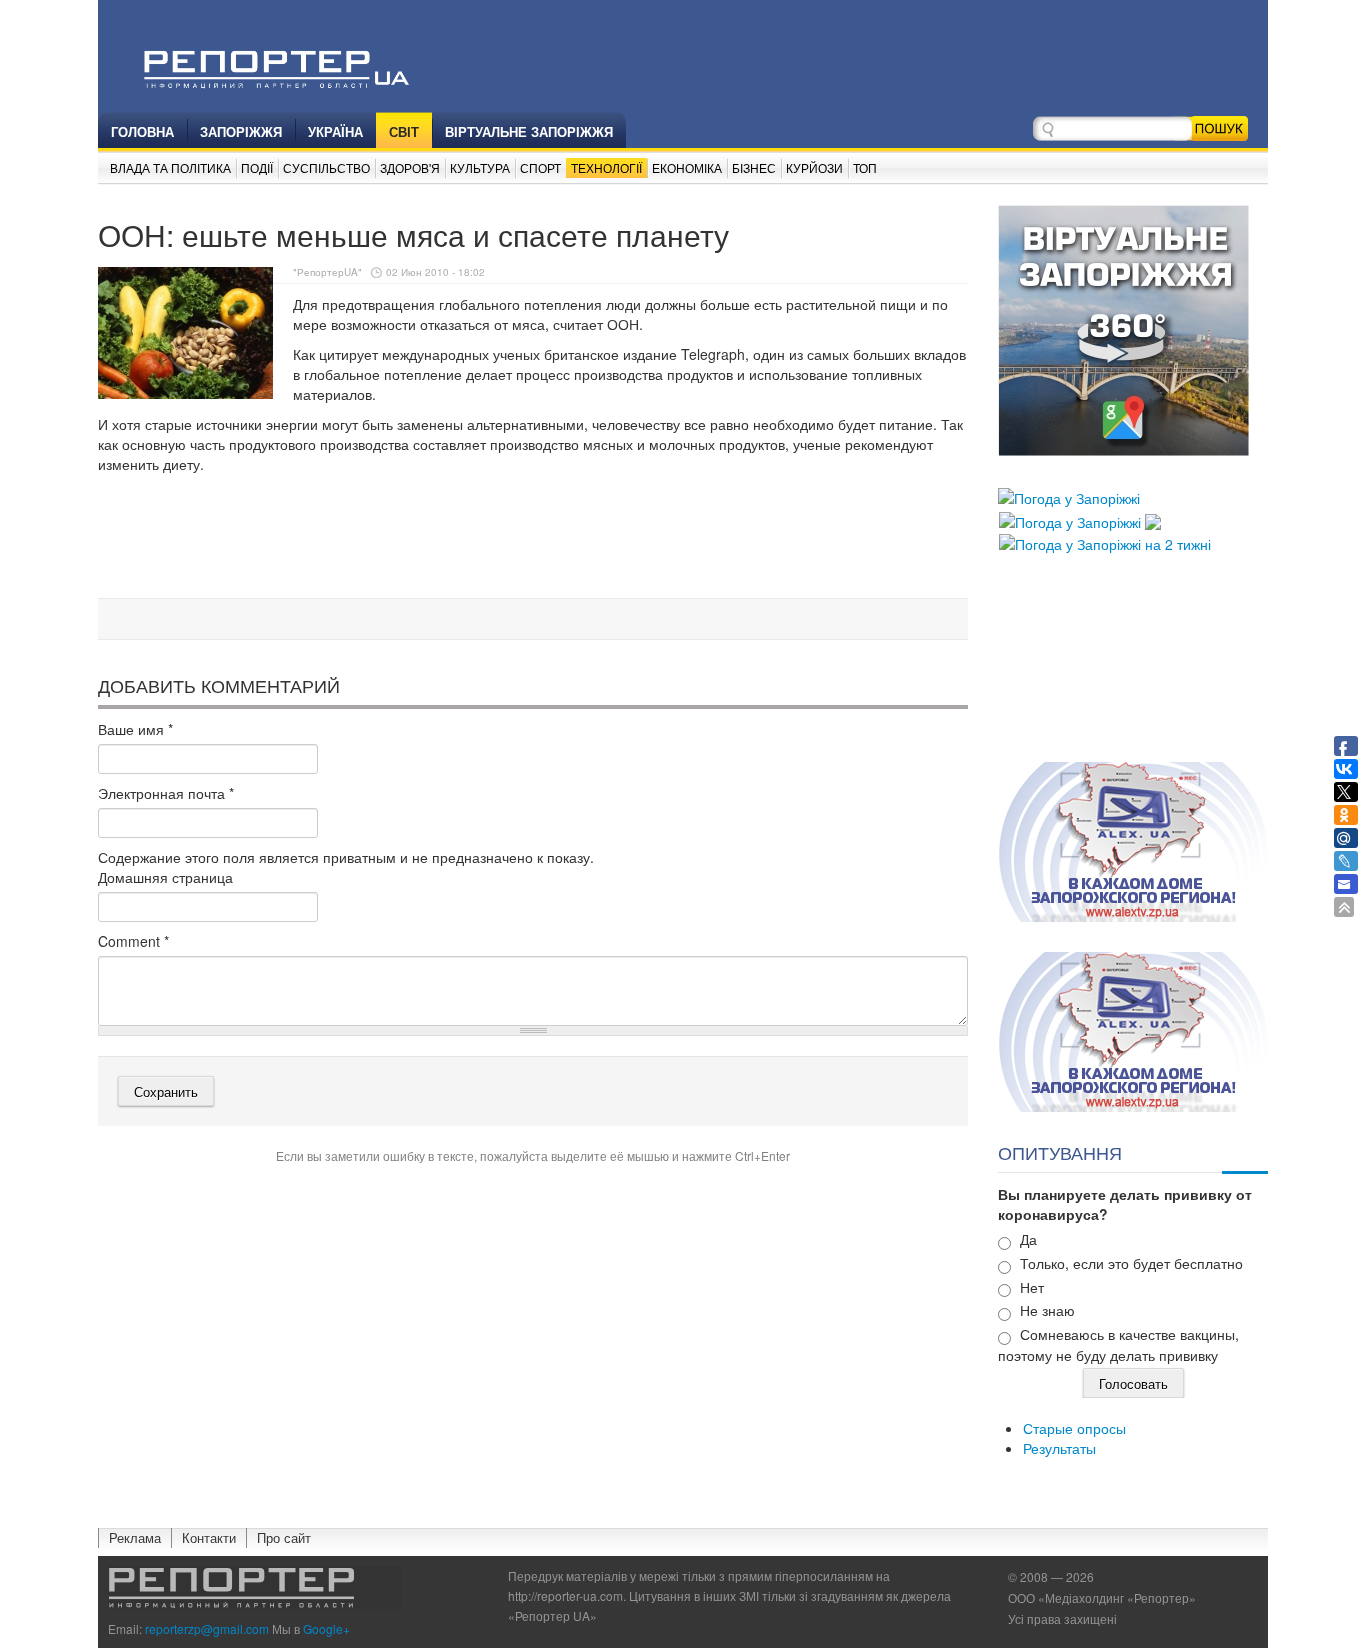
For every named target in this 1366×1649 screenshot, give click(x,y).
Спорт (540, 167)
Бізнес (754, 167)
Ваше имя (135, 729)
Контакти (209, 1537)
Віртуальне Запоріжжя (529, 131)
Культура (480, 167)
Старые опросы (1074, 1428)
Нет (1032, 1287)
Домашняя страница (165, 877)
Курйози (814, 167)
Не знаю (1047, 1310)
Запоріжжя (241, 131)
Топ (865, 167)
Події (257, 167)
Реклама (135, 1537)
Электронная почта (166, 793)
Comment (133, 941)
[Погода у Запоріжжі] (1069, 496)
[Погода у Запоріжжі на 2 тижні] (1105, 542)
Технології (606, 167)
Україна (335, 131)
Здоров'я (410, 167)
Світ (404, 131)
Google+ (326, 1628)
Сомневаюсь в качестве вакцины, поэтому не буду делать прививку (1118, 1344)
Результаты (1059, 1448)
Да (1028, 1239)
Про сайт (284, 1537)
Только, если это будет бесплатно (1131, 1263)
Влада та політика (170, 167)
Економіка (687, 167)
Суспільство (326, 167)
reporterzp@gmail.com (207, 1628)
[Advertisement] (533, 539)
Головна (142, 131)
